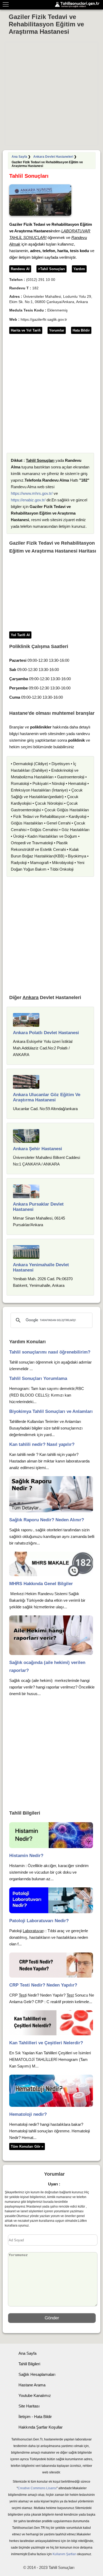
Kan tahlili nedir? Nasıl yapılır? (42, 1444)
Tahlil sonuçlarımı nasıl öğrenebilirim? (50, 1352)
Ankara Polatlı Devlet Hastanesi (46, 1033)
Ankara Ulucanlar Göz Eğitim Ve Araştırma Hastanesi (47, 1097)
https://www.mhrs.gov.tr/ (32, 493)
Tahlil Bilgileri (29, 2364)
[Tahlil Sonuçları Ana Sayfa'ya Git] (78, 5)
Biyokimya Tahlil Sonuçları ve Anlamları (51, 1411)
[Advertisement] (51, 94)
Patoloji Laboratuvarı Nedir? (39, 1921)
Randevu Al (20, 269)
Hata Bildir (81, 330)
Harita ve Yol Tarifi (26, 330)
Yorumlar (57, 330)
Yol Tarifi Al (20, 635)
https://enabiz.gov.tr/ (28, 500)
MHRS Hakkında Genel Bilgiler (41, 1584)
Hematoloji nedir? (28, 2114)
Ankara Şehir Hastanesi (38, 1149)
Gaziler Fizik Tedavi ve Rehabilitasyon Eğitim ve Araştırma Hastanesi (46, 24)
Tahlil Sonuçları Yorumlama (38, 1378)
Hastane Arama (32, 2385)
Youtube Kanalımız (35, 2395)
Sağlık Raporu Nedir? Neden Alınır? (47, 1520)
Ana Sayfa (19, 157)
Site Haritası (29, 2406)
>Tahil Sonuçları (51, 269)
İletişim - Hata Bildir (35, 2417)
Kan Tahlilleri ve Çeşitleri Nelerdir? (46, 2043)
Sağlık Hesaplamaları (37, 2374)
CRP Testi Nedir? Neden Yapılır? (43, 1985)
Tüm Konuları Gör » (27, 2146)
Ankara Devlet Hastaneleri (53, 157)
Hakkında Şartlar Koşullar (41, 2427)
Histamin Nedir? (26, 1856)
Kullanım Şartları (64, 2554)
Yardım (79, 269)
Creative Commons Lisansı (37, 2488)
